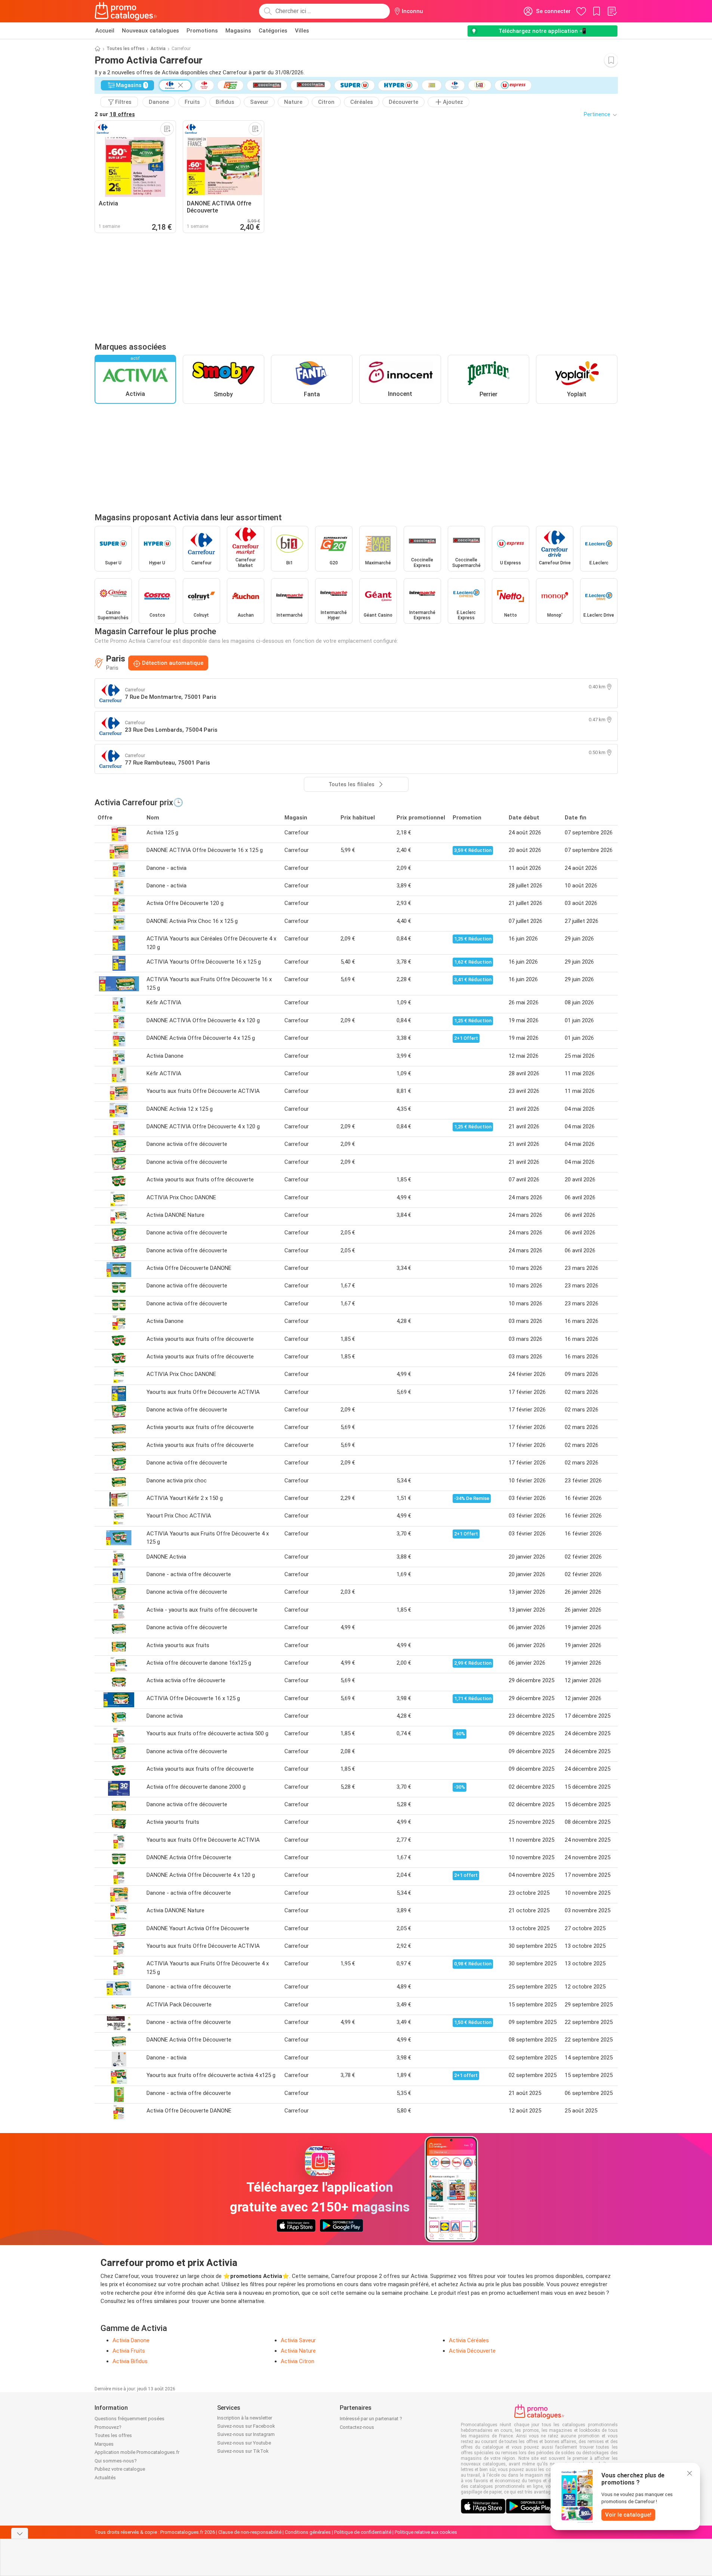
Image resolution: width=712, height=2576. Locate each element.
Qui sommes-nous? (116, 2461)
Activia (158, 49)
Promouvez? (108, 2427)
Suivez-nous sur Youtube (244, 2443)
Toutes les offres (126, 49)
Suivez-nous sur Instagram (246, 2434)
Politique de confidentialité (363, 2532)
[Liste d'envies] (612, 11)
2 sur (115, 114)
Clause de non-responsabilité (250, 2532)
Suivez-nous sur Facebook (246, 2426)
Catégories (273, 31)
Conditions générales (308, 2532)
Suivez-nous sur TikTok (243, 2451)
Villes (302, 31)
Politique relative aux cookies (426, 2532)
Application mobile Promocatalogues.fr (137, 2452)
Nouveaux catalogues (150, 31)
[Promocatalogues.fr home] (126, 11)
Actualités (105, 2478)
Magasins (238, 31)
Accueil (105, 31)
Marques (104, 2444)
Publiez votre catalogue (120, 2469)
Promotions (202, 31)
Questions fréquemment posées (130, 2419)
